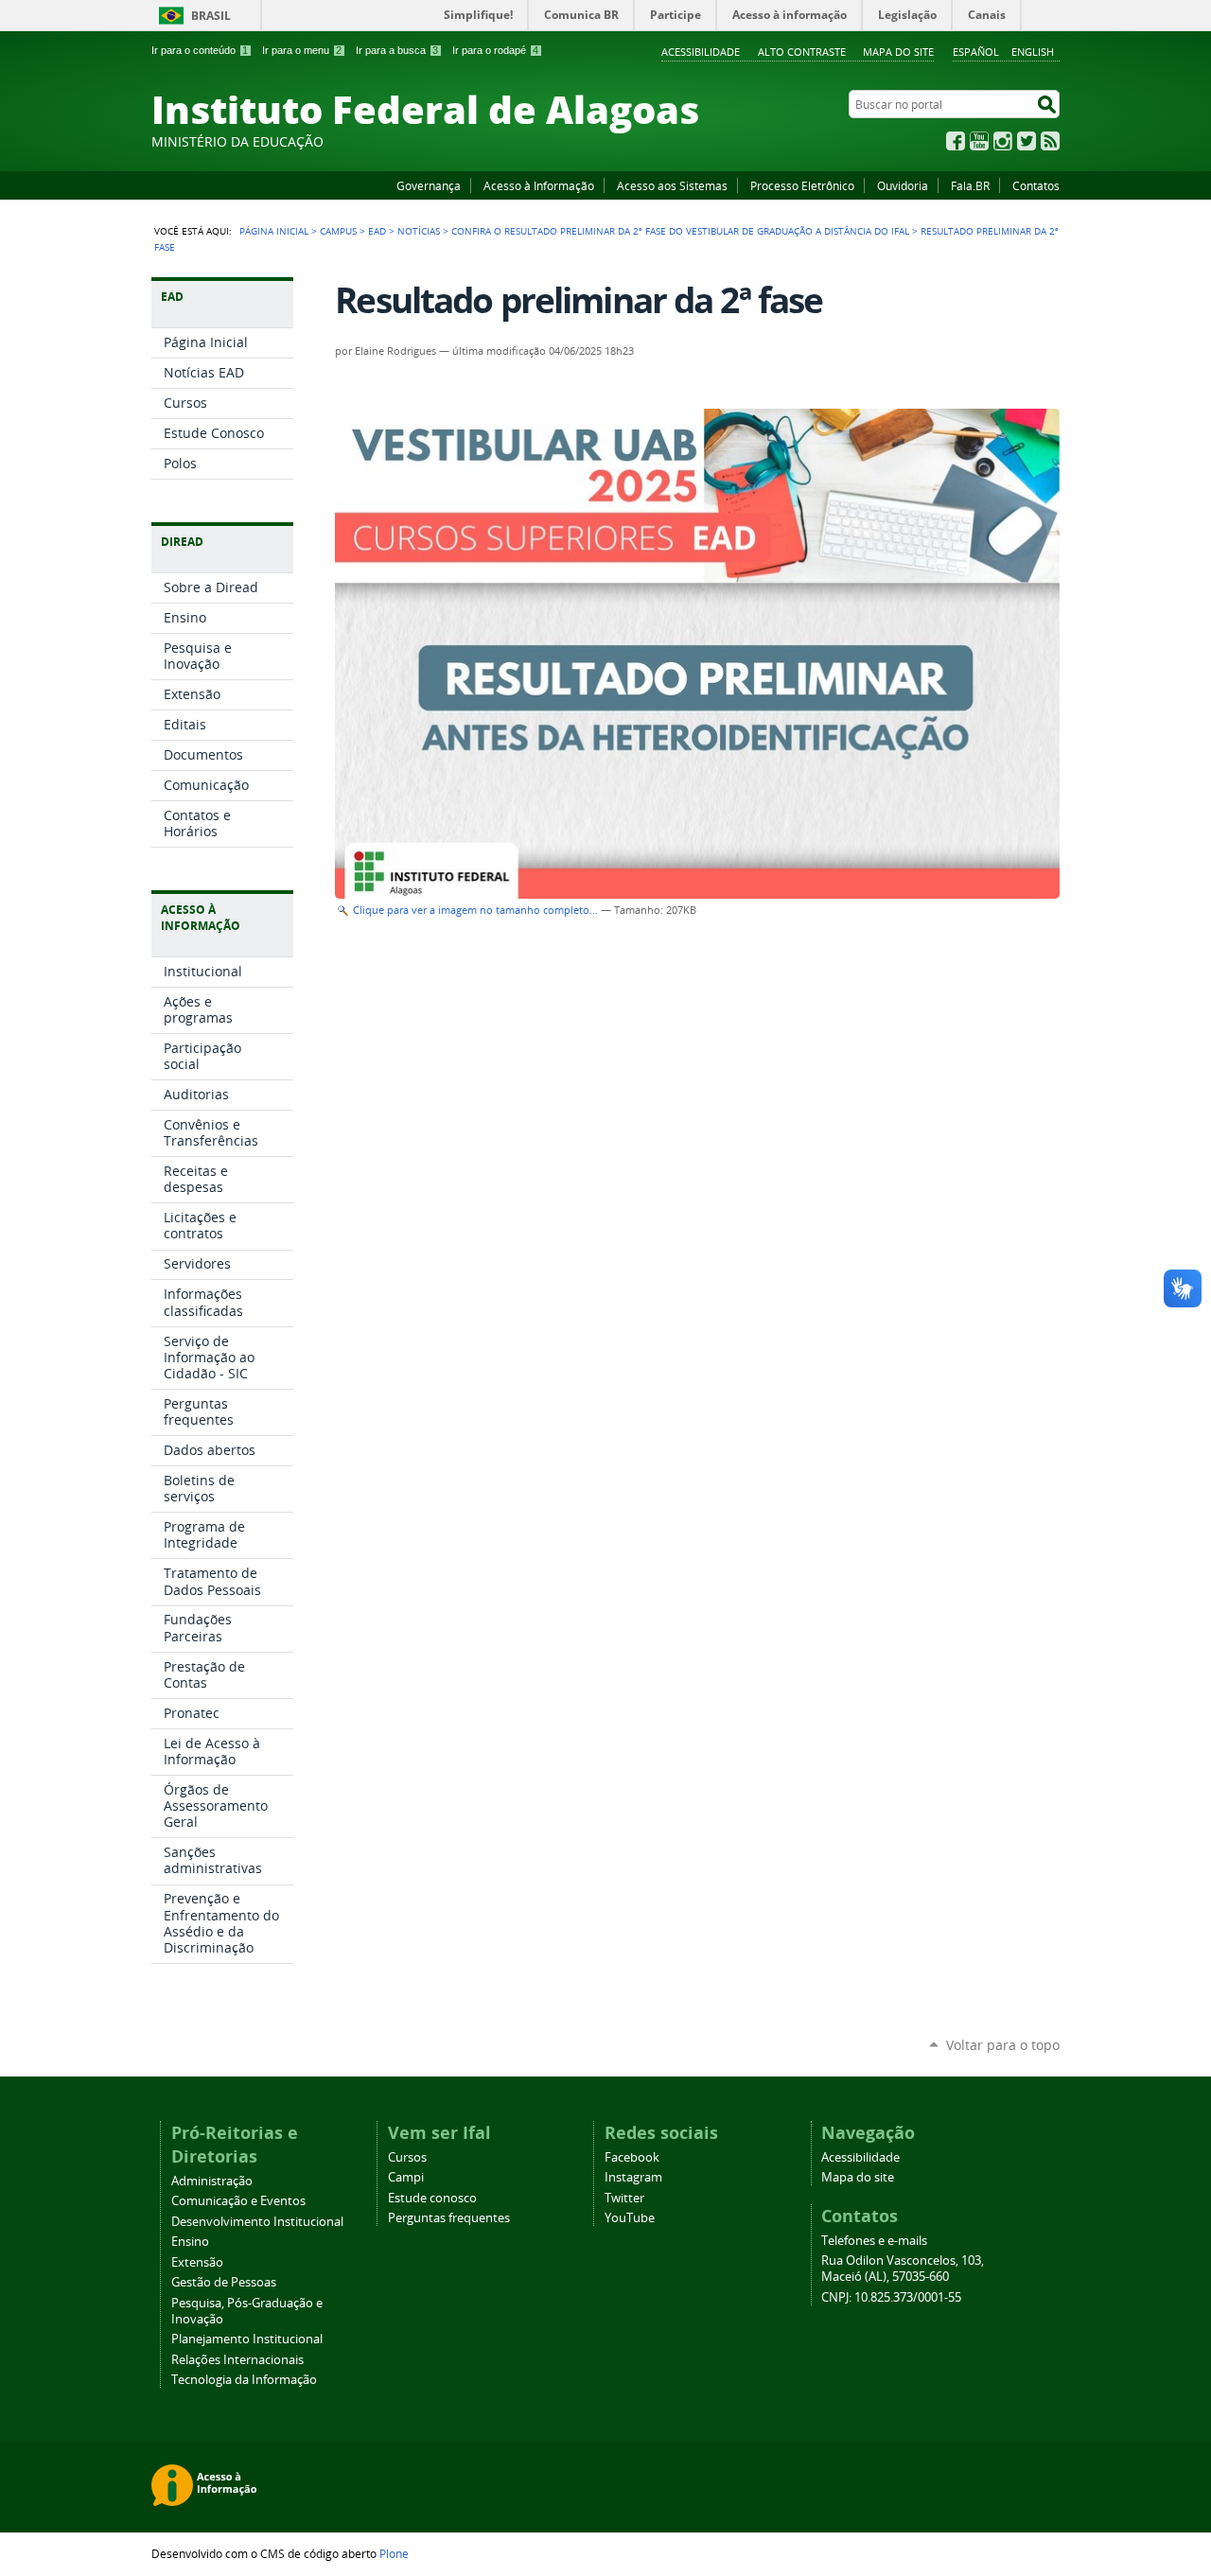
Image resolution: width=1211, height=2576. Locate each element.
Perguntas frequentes (449, 2218)
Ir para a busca (397, 50)
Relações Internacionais (237, 2360)
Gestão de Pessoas (224, 2282)
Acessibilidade (701, 52)
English (1033, 52)
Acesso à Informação (539, 185)
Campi (406, 2177)
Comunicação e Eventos (238, 2201)
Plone (394, 2553)
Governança (429, 185)
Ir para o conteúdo (200, 50)
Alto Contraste (802, 52)
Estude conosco (432, 2198)
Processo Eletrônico (802, 185)
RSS (1050, 141)
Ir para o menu (302, 50)
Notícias (419, 231)
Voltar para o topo (1003, 2045)
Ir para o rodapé (495, 50)
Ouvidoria (903, 185)
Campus (338, 231)
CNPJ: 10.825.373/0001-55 (891, 2297)
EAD (377, 231)
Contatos (1036, 185)
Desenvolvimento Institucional (257, 2222)
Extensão (197, 2262)
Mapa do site (898, 52)
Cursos (407, 2157)
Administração (212, 2181)
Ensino (190, 2242)
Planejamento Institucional (247, 2339)
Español (976, 52)
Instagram (1003, 141)
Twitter (1027, 141)
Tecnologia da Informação (244, 2380)
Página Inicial (274, 231)
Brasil (211, 16)
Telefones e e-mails (874, 2241)
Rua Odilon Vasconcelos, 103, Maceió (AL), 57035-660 (903, 2269)
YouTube (979, 141)
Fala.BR (970, 185)
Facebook (956, 141)
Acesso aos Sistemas (672, 185)
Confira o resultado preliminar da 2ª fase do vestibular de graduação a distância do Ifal (680, 231)
